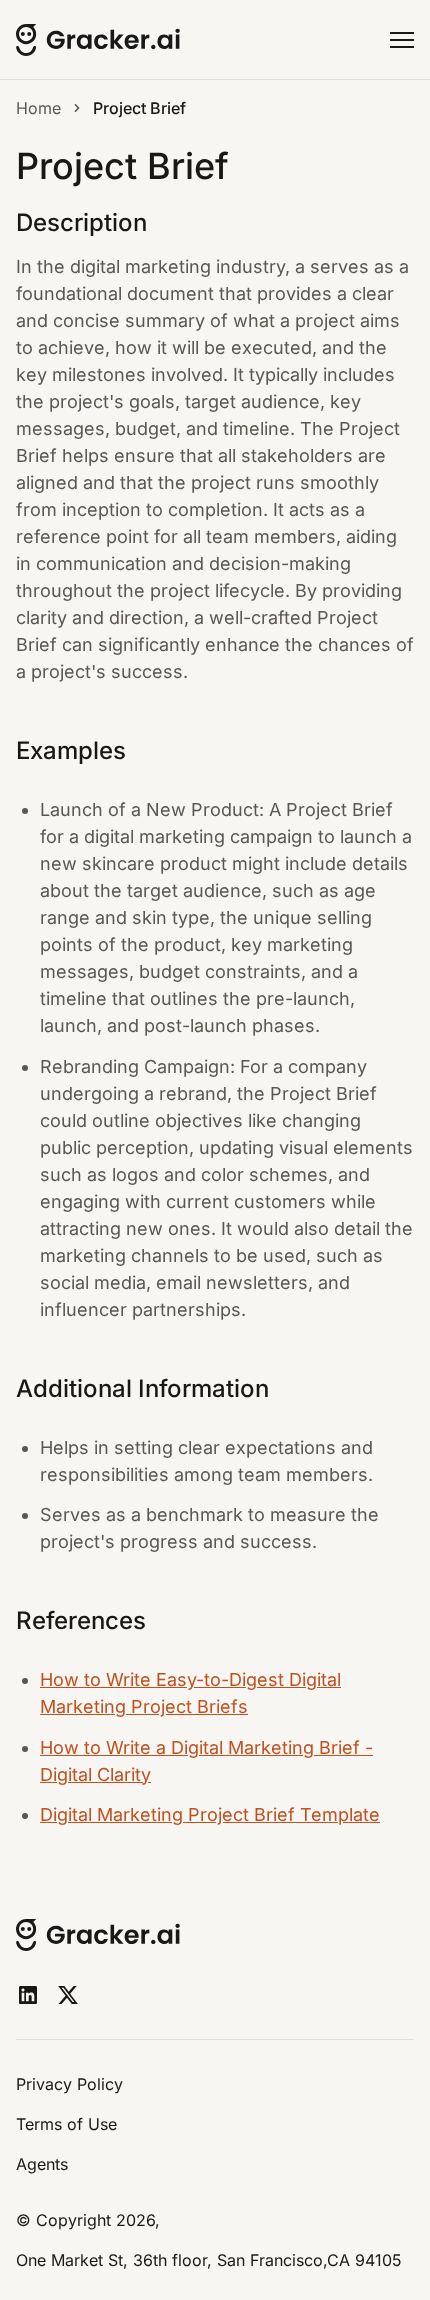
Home (38, 108)
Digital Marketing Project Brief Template (210, 1814)
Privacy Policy (69, 2084)
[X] (68, 1995)
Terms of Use (66, 2124)
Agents (42, 2164)
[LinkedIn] (28, 1995)
